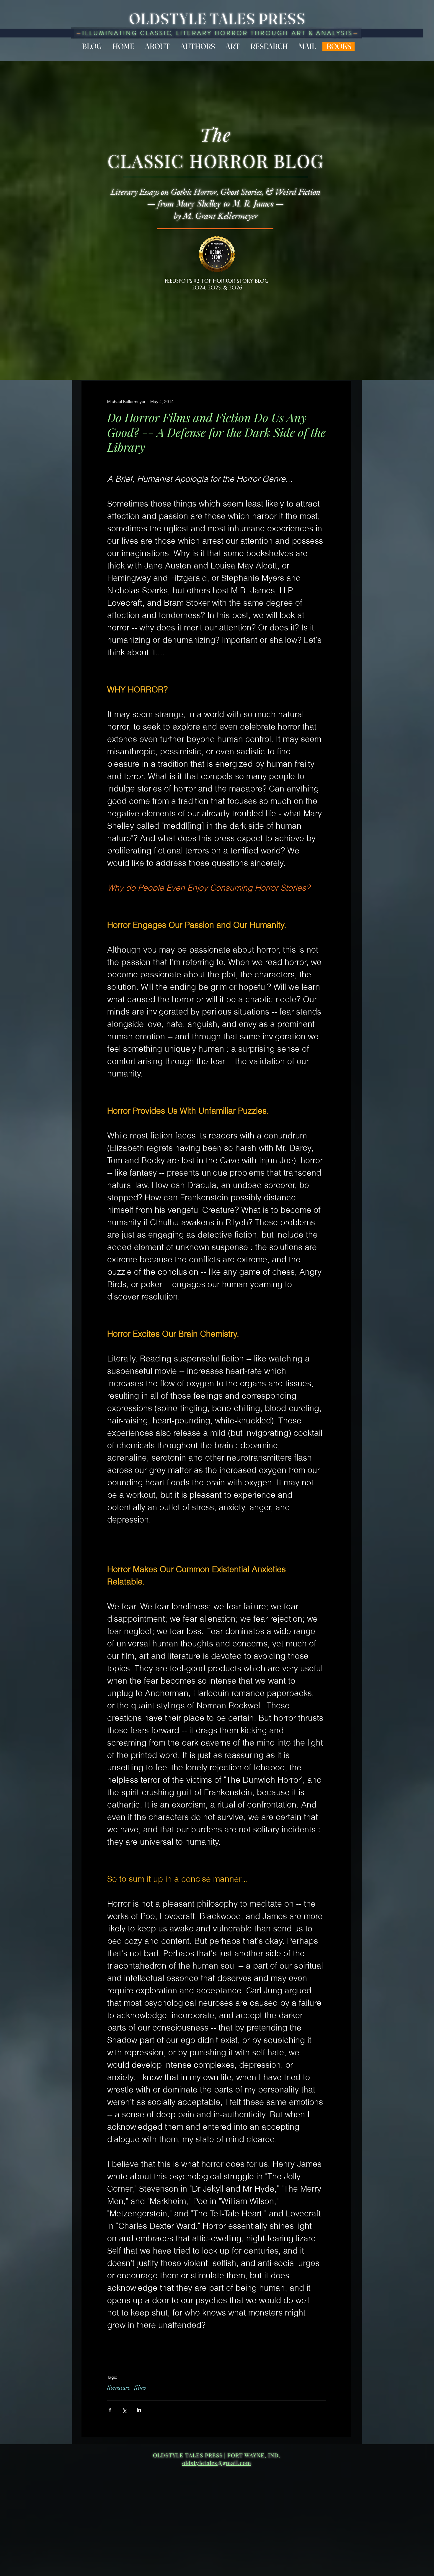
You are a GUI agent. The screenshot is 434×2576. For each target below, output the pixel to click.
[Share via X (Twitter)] (124, 2410)
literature (119, 2388)
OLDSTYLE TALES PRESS (217, 19)
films (140, 2388)
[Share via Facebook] (110, 2410)
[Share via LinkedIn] (139, 2410)
